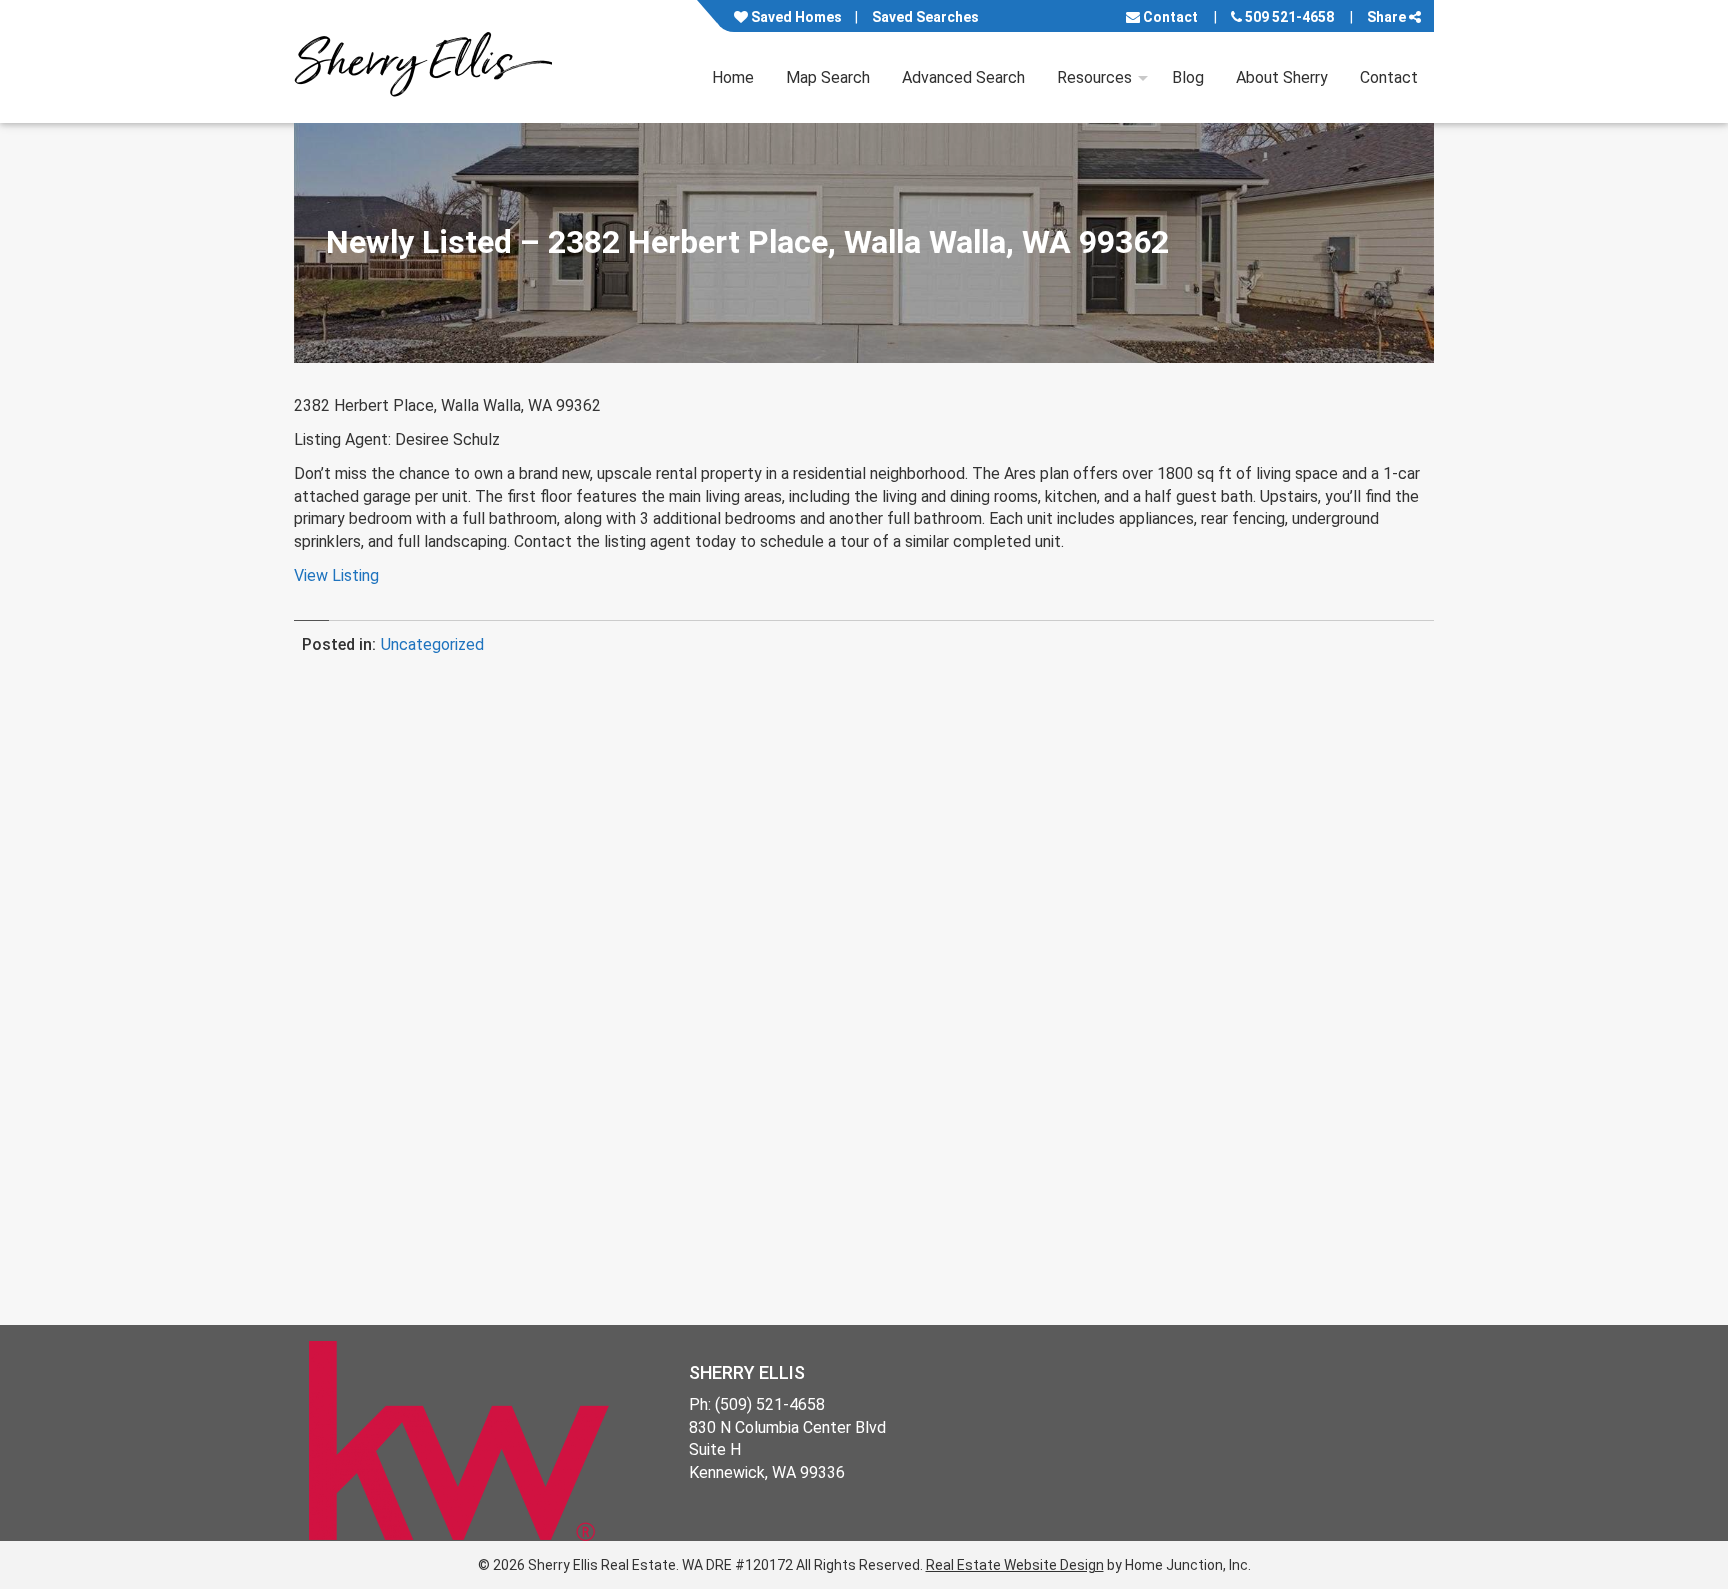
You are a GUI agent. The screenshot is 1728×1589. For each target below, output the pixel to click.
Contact (1169, 17)
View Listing (336, 575)
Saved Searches (925, 17)
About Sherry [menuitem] (1282, 77)
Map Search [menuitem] (828, 77)
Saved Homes (795, 17)
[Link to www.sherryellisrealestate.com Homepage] (423, 61)
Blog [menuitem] (1188, 77)
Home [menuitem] (733, 77)
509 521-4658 (1288, 17)
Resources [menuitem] (1094, 77)
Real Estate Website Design (1015, 1565)
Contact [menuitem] (1389, 77)
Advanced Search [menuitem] (963, 77)
